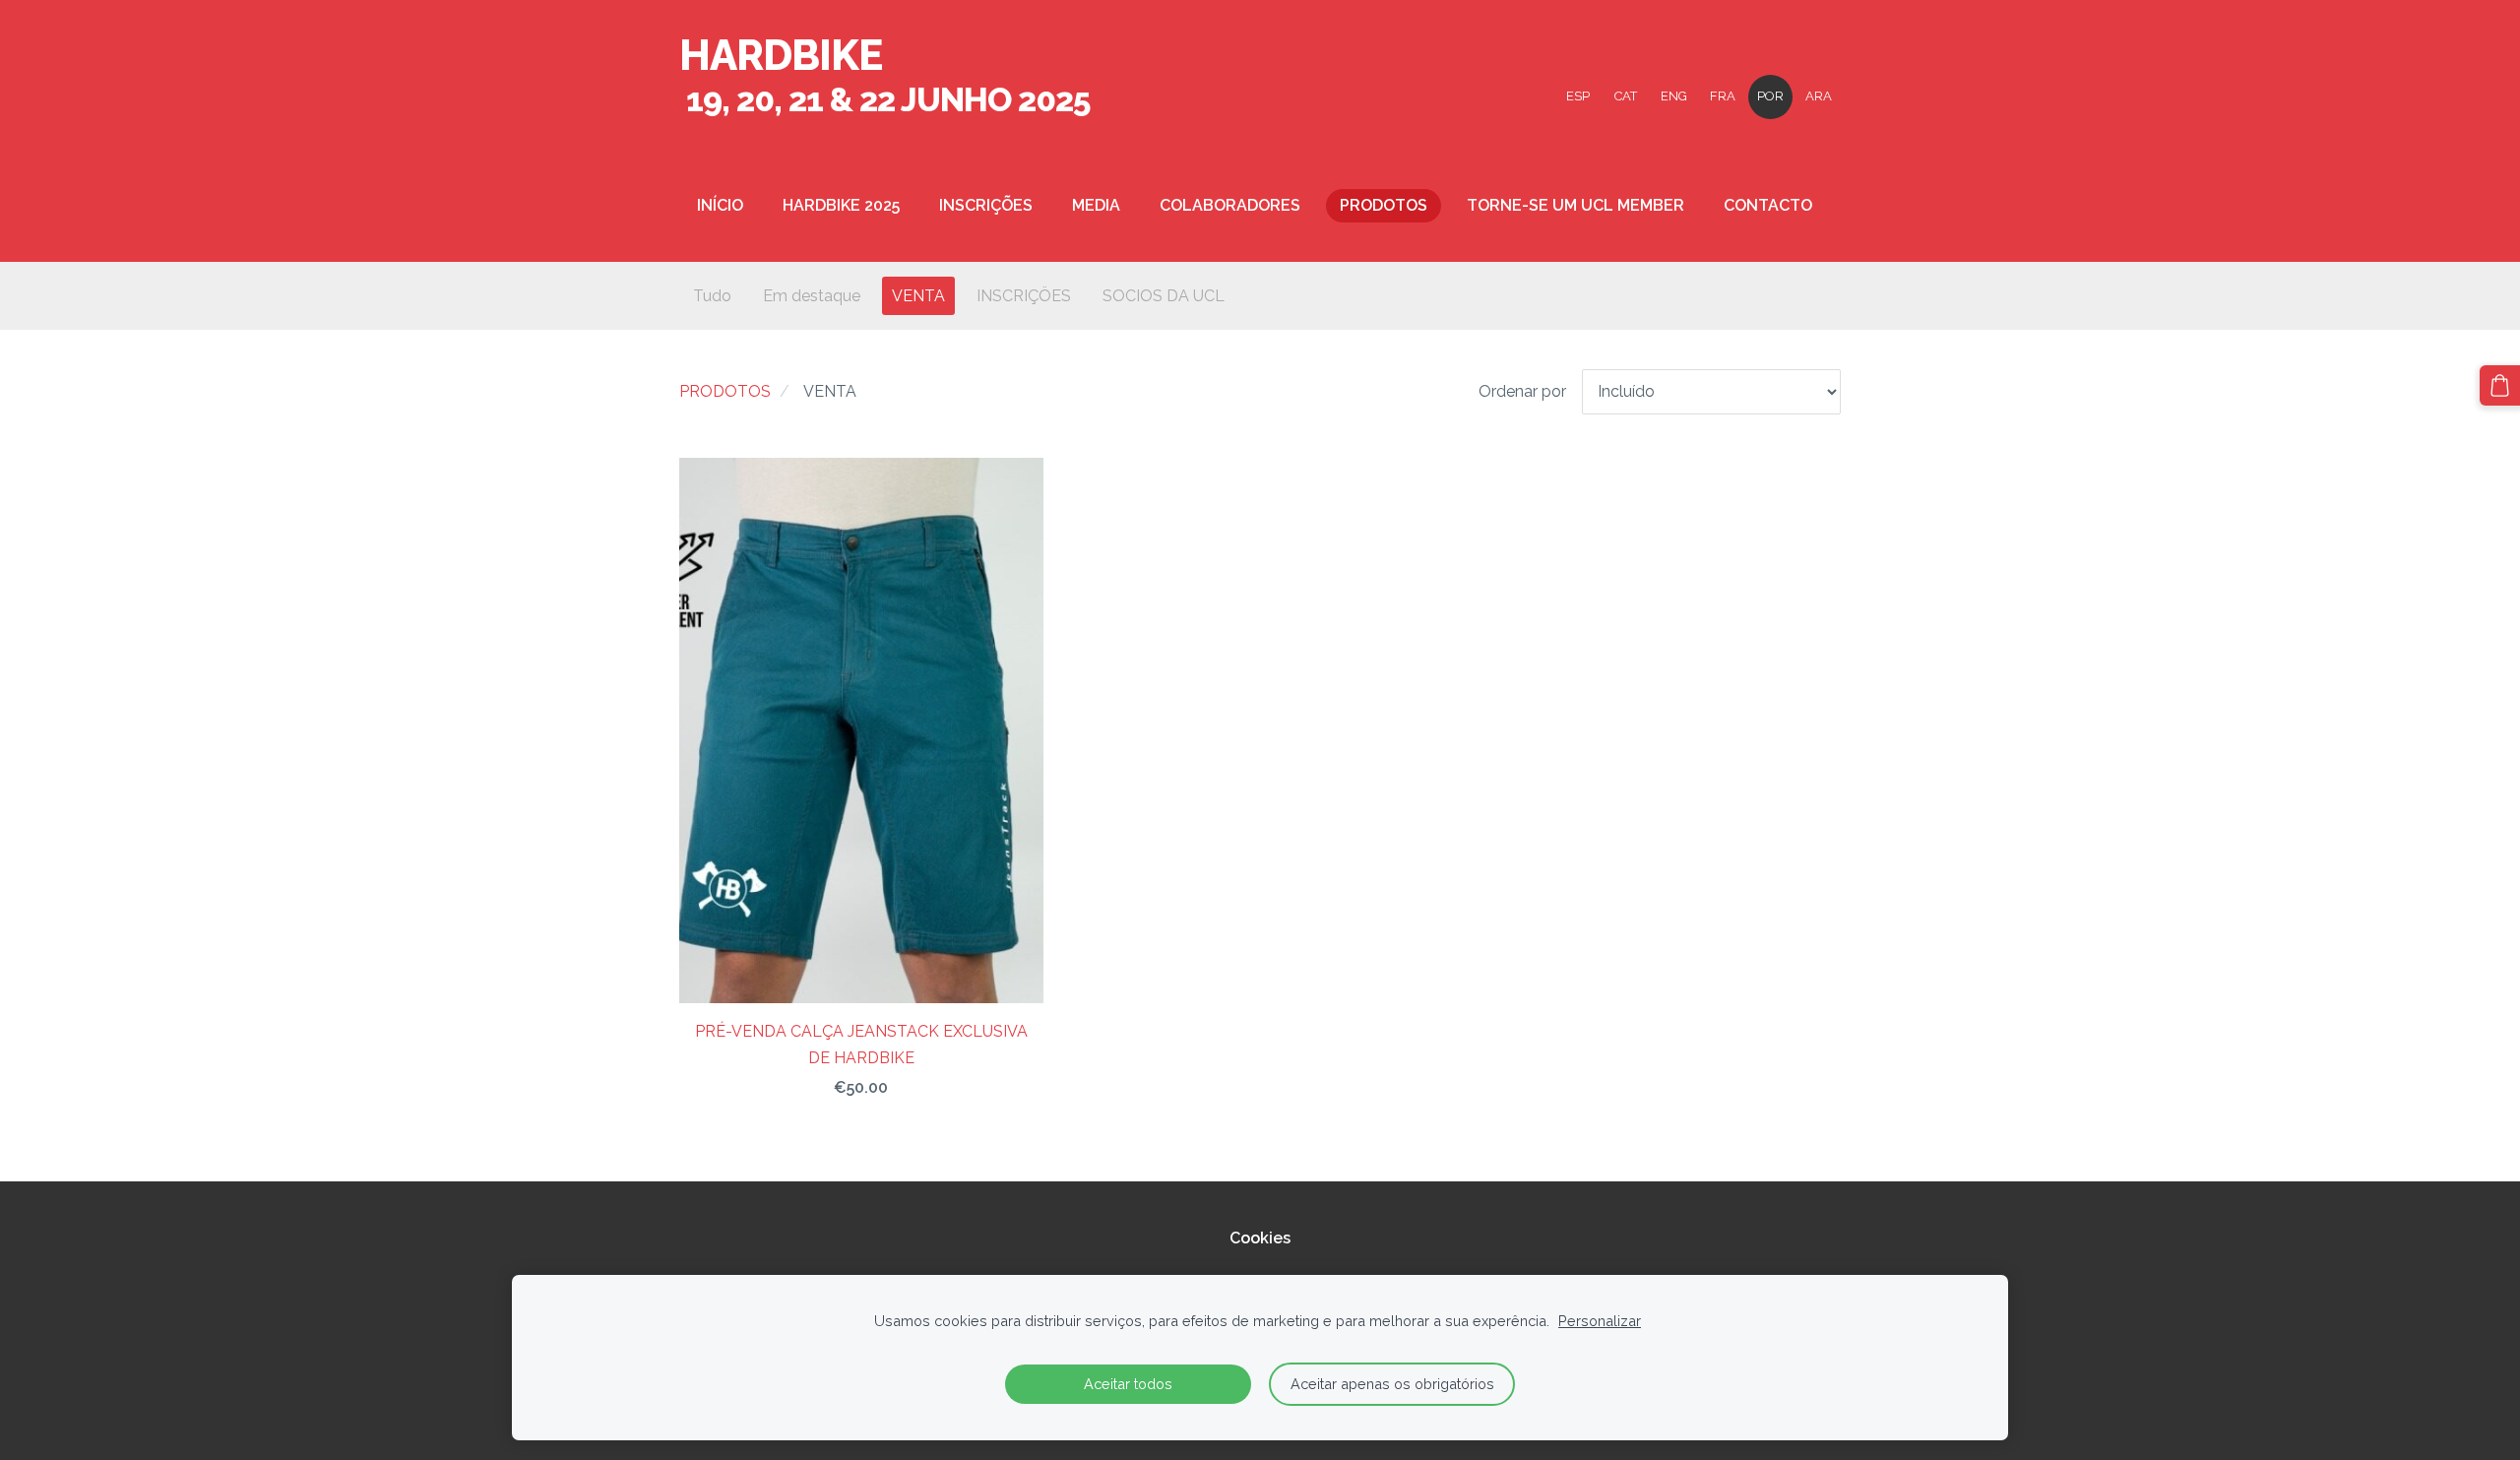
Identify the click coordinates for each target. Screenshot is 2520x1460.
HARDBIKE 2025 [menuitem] (841, 205)
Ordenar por (1522, 391)
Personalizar (1600, 1321)
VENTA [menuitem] (918, 296)
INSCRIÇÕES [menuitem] (986, 205)
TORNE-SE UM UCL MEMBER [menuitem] (1575, 205)
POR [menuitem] (1770, 96)
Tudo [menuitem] (712, 296)
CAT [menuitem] (1626, 96)
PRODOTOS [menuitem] (1384, 205)
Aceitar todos (1128, 1384)
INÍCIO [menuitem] (720, 205)
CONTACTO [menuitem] (1768, 205)
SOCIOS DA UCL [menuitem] (1164, 296)
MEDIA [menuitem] (1096, 205)
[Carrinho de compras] (2500, 385)
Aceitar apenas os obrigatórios (1392, 1384)
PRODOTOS (725, 391)
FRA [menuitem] (1723, 96)
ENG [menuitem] (1674, 96)
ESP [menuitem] (1578, 96)
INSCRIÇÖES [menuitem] (1024, 296)
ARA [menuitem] (1819, 96)
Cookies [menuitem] (1260, 1238)
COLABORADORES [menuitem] (1230, 205)
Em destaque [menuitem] (812, 296)
